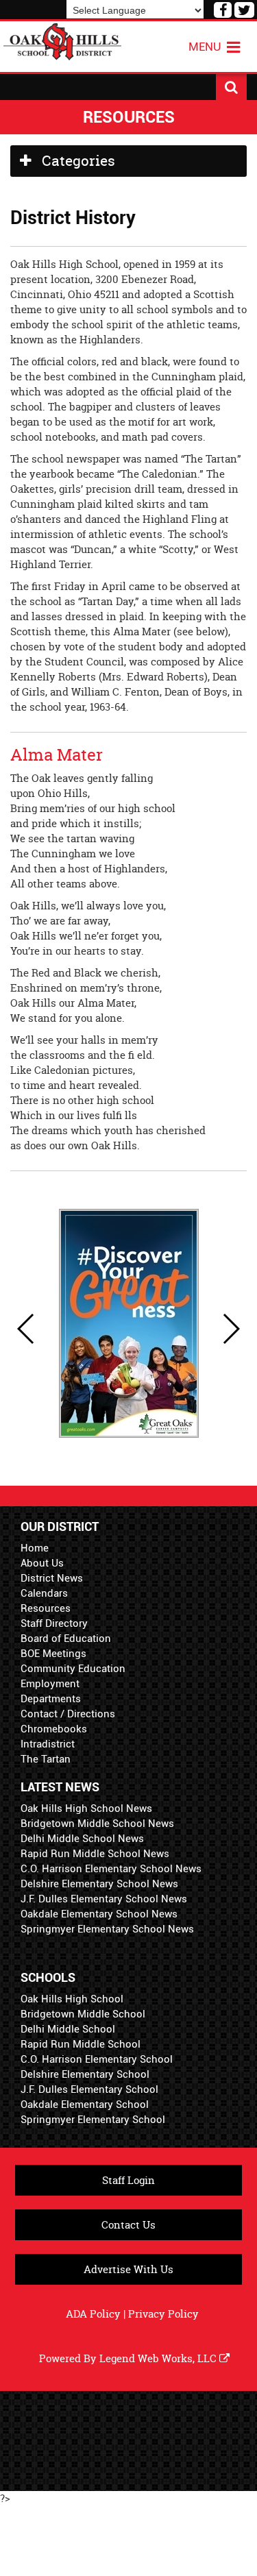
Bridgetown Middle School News (97, 1824)
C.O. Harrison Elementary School (97, 2059)
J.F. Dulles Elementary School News (104, 1899)
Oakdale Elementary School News (99, 1914)
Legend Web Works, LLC (159, 2358)
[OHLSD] (62, 40)
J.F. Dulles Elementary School (89, 2089)
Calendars (44, 1593)
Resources (46, 1608)
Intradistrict (48, 1744)
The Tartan (46, 1759)
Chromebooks (54, 1729)
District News (52, 1578)
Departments (51, 1699)
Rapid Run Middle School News (95, 1854)
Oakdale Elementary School (85, 2105)
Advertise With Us (128, 2269)
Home (35, 1548)
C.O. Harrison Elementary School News (111, 1869)
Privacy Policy (163, 2314)
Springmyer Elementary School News (107, 1929)
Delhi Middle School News (82, 1839)
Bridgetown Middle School (83, 2014)
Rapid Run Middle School (81, 2044)
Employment (50, 1684)
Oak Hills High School (72, 1999)
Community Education (73, 1669)
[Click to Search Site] (231, 87)
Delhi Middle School (68, 2029)
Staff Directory (54, 1623)
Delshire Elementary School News (99, 1884)
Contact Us (128, 2225)
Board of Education (66, 1639)
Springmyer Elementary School (93, 2120)
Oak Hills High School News (86, 1808)
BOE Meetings (53, 1654)
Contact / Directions (68, 1714)
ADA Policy (93, 2314)
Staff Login (128, 2180)
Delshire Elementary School (85, 2074)
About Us (42, 1563)
